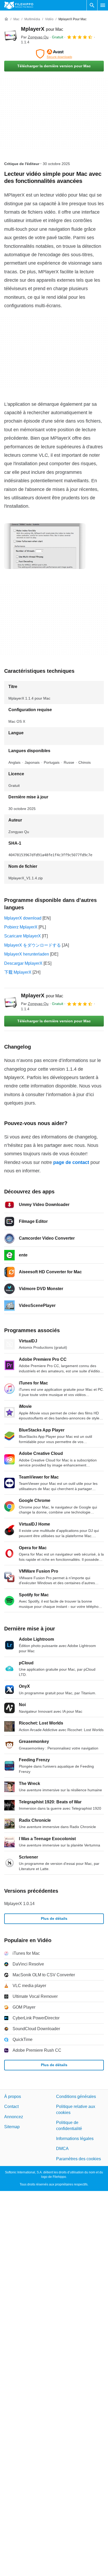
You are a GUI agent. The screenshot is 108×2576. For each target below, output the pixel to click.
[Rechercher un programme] (92, 5)
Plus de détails (54, 1918)
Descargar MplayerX (23, 963)
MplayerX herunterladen (27, 954)
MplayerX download (23, 918)
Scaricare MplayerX (23, 936)
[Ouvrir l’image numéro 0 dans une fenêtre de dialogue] (45, 546)
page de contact (71, 1162)
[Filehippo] (19, 5)
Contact (11, 2107)
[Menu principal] (103, 5)
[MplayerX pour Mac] (10, 35)
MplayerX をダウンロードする (33, 945)
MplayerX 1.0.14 (19, 1904)
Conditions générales (76, 2097)
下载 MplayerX (18, 972)
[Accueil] (6, 19)
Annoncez (14, 2117)
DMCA (62, 2149)
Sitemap (12, 2127)
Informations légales (75, 2139)
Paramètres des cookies (79, 2159)
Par (35, 37)
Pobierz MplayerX (21, 927)
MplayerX (42, 29)
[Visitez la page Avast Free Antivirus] (54, 54)
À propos (13, 2097)
